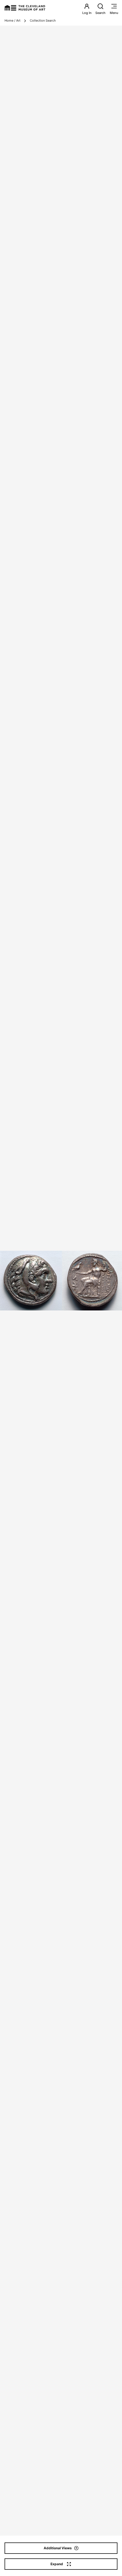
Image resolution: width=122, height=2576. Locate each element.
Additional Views (58, 2548)
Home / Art (12, 20)
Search (100, 13)
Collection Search (43, 20)
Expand (57, 2564)
